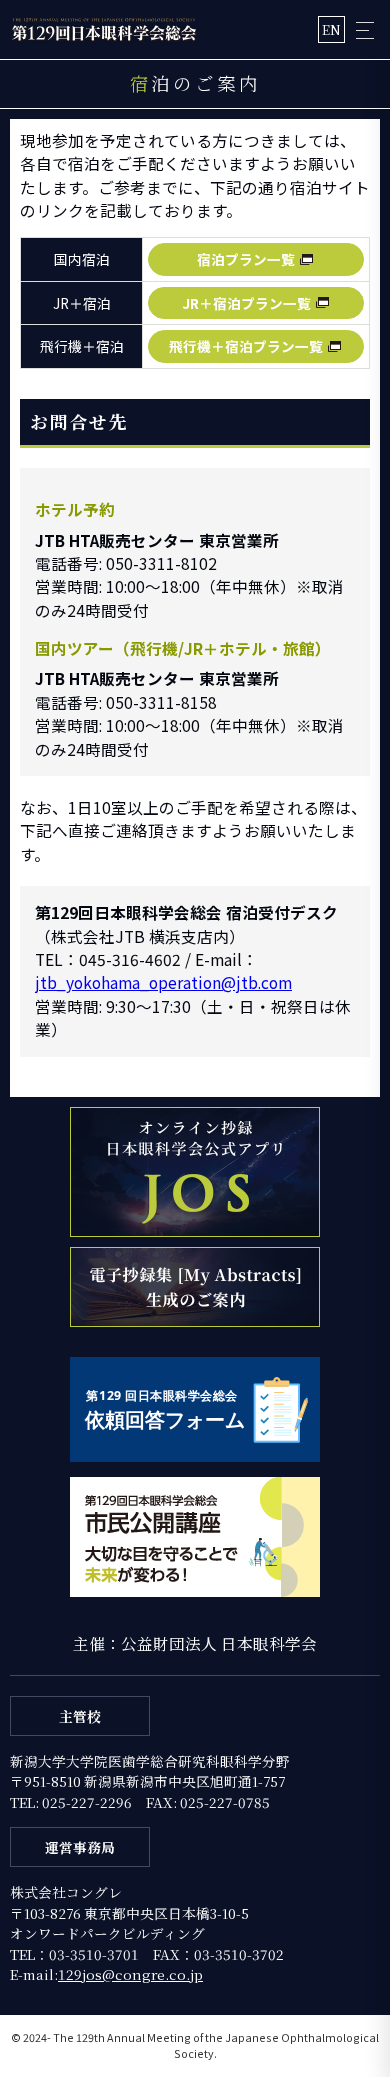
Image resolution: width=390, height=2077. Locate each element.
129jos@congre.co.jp (130, 1974)
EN (331, 29)
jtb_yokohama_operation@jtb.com (163, 982)
